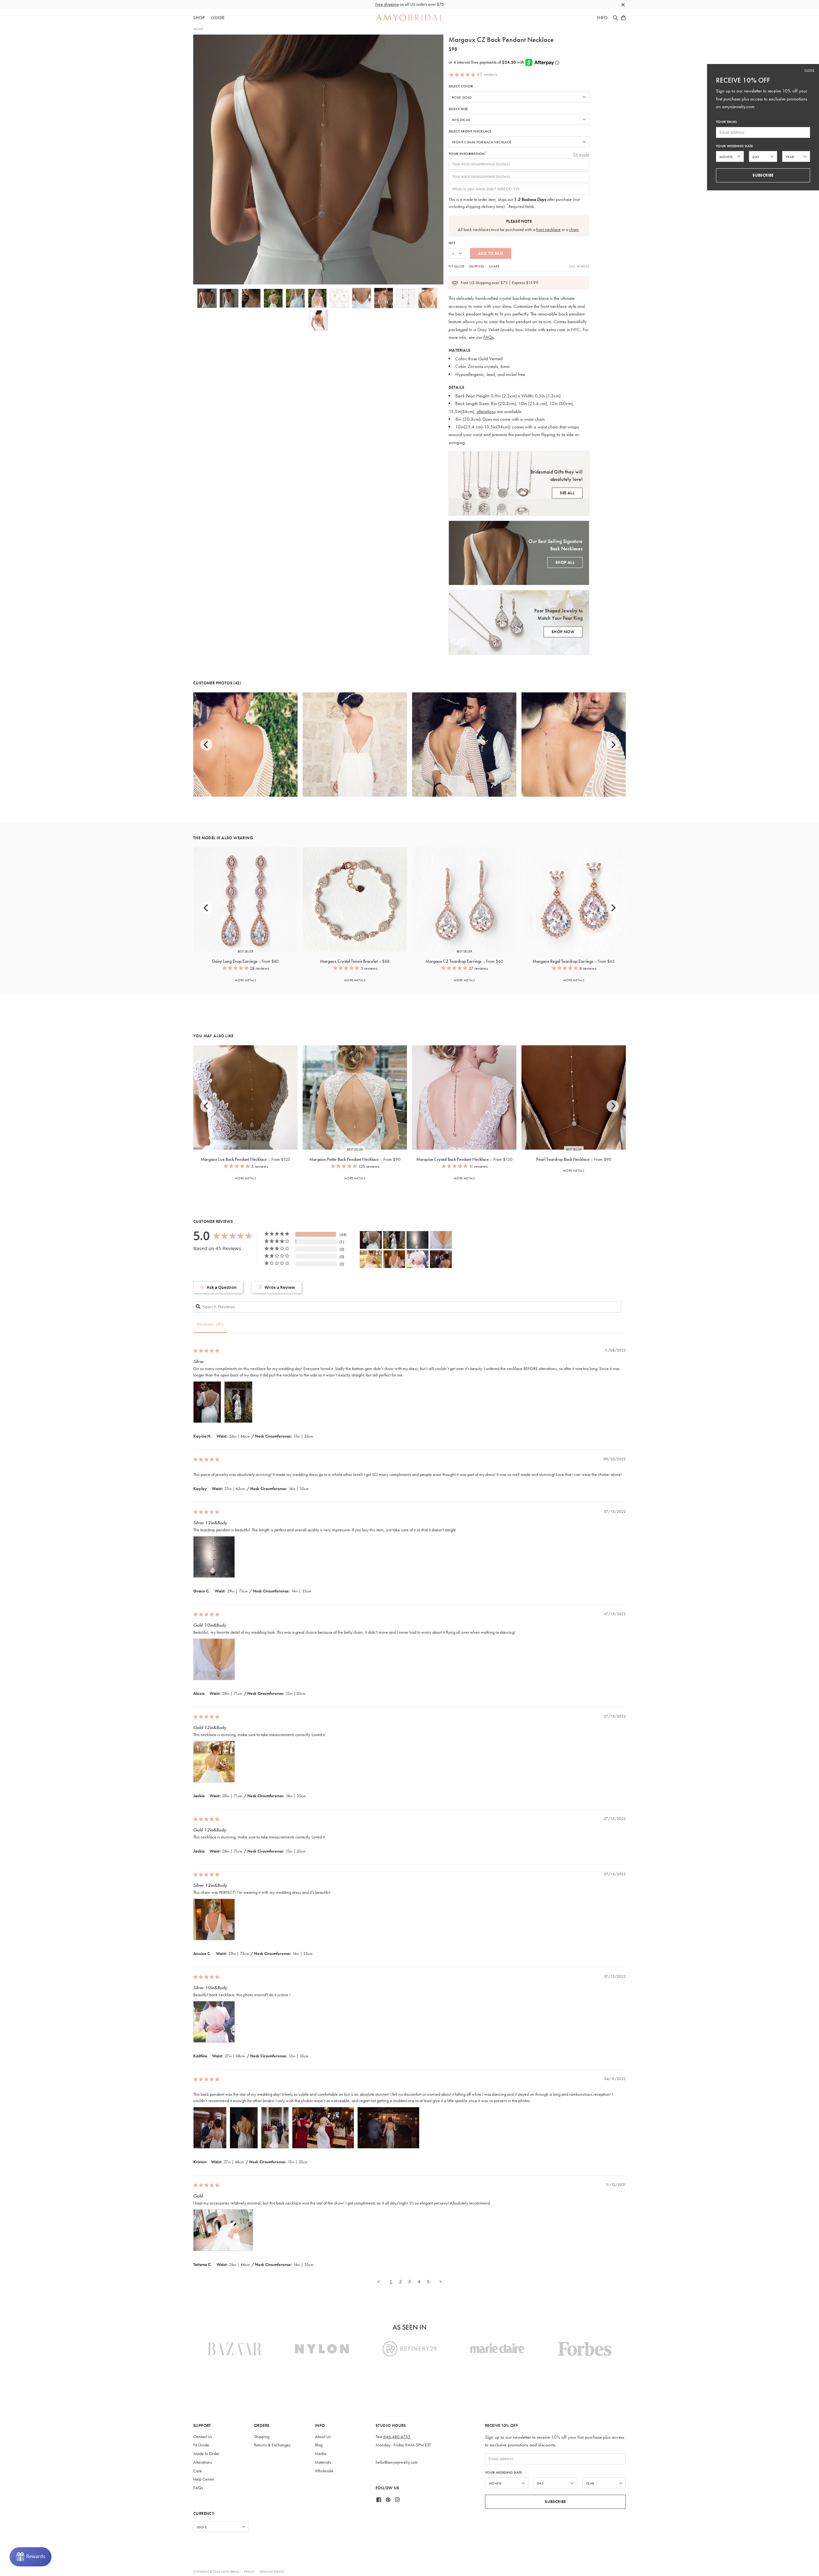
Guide (218, 18)
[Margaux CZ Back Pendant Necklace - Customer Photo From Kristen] (441, 1259)
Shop (199, 18)
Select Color (461, 86)
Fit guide (581, 154)
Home (198, 29)
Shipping (477, 266)
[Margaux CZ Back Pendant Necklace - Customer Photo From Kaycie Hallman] (371, 1240)
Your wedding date (504, 2472)
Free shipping (387, 4)
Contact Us (203, 2437)
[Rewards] (31, 2557)
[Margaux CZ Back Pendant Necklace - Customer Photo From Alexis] (441, 1240)
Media (321, 2454)
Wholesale (324, 2471)
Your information (468, 154)
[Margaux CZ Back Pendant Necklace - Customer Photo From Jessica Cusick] (394, 1259)
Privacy (250, 2572)
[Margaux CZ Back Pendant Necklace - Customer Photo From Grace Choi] (417, 1240)
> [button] (441, 2281)
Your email (727, 122)
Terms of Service (272, 2572)
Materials (323, 2462)
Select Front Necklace (470, 131)
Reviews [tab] (205, 1324)
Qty (452, 243)
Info (602, 18)
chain (574, 230)
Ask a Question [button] (222, 1287)
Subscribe (555, 2502)
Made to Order (206, 2454)
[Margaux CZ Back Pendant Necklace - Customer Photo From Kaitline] (417, 1259)
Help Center (204, 2479)
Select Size (458, 109)
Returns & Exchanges (272, 2445)
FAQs (489, 337)
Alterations (203, 2462)
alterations (486, 411)
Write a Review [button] (280, 1287)
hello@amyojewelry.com (397, 2462)
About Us (323, 2437)
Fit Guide (457, 266)
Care (198, 2471)
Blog (319, 2445)
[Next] (613, 745)
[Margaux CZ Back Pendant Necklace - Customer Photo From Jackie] (371, 1259)
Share (494, 266)
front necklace (548, 230)
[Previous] (206, 745)
